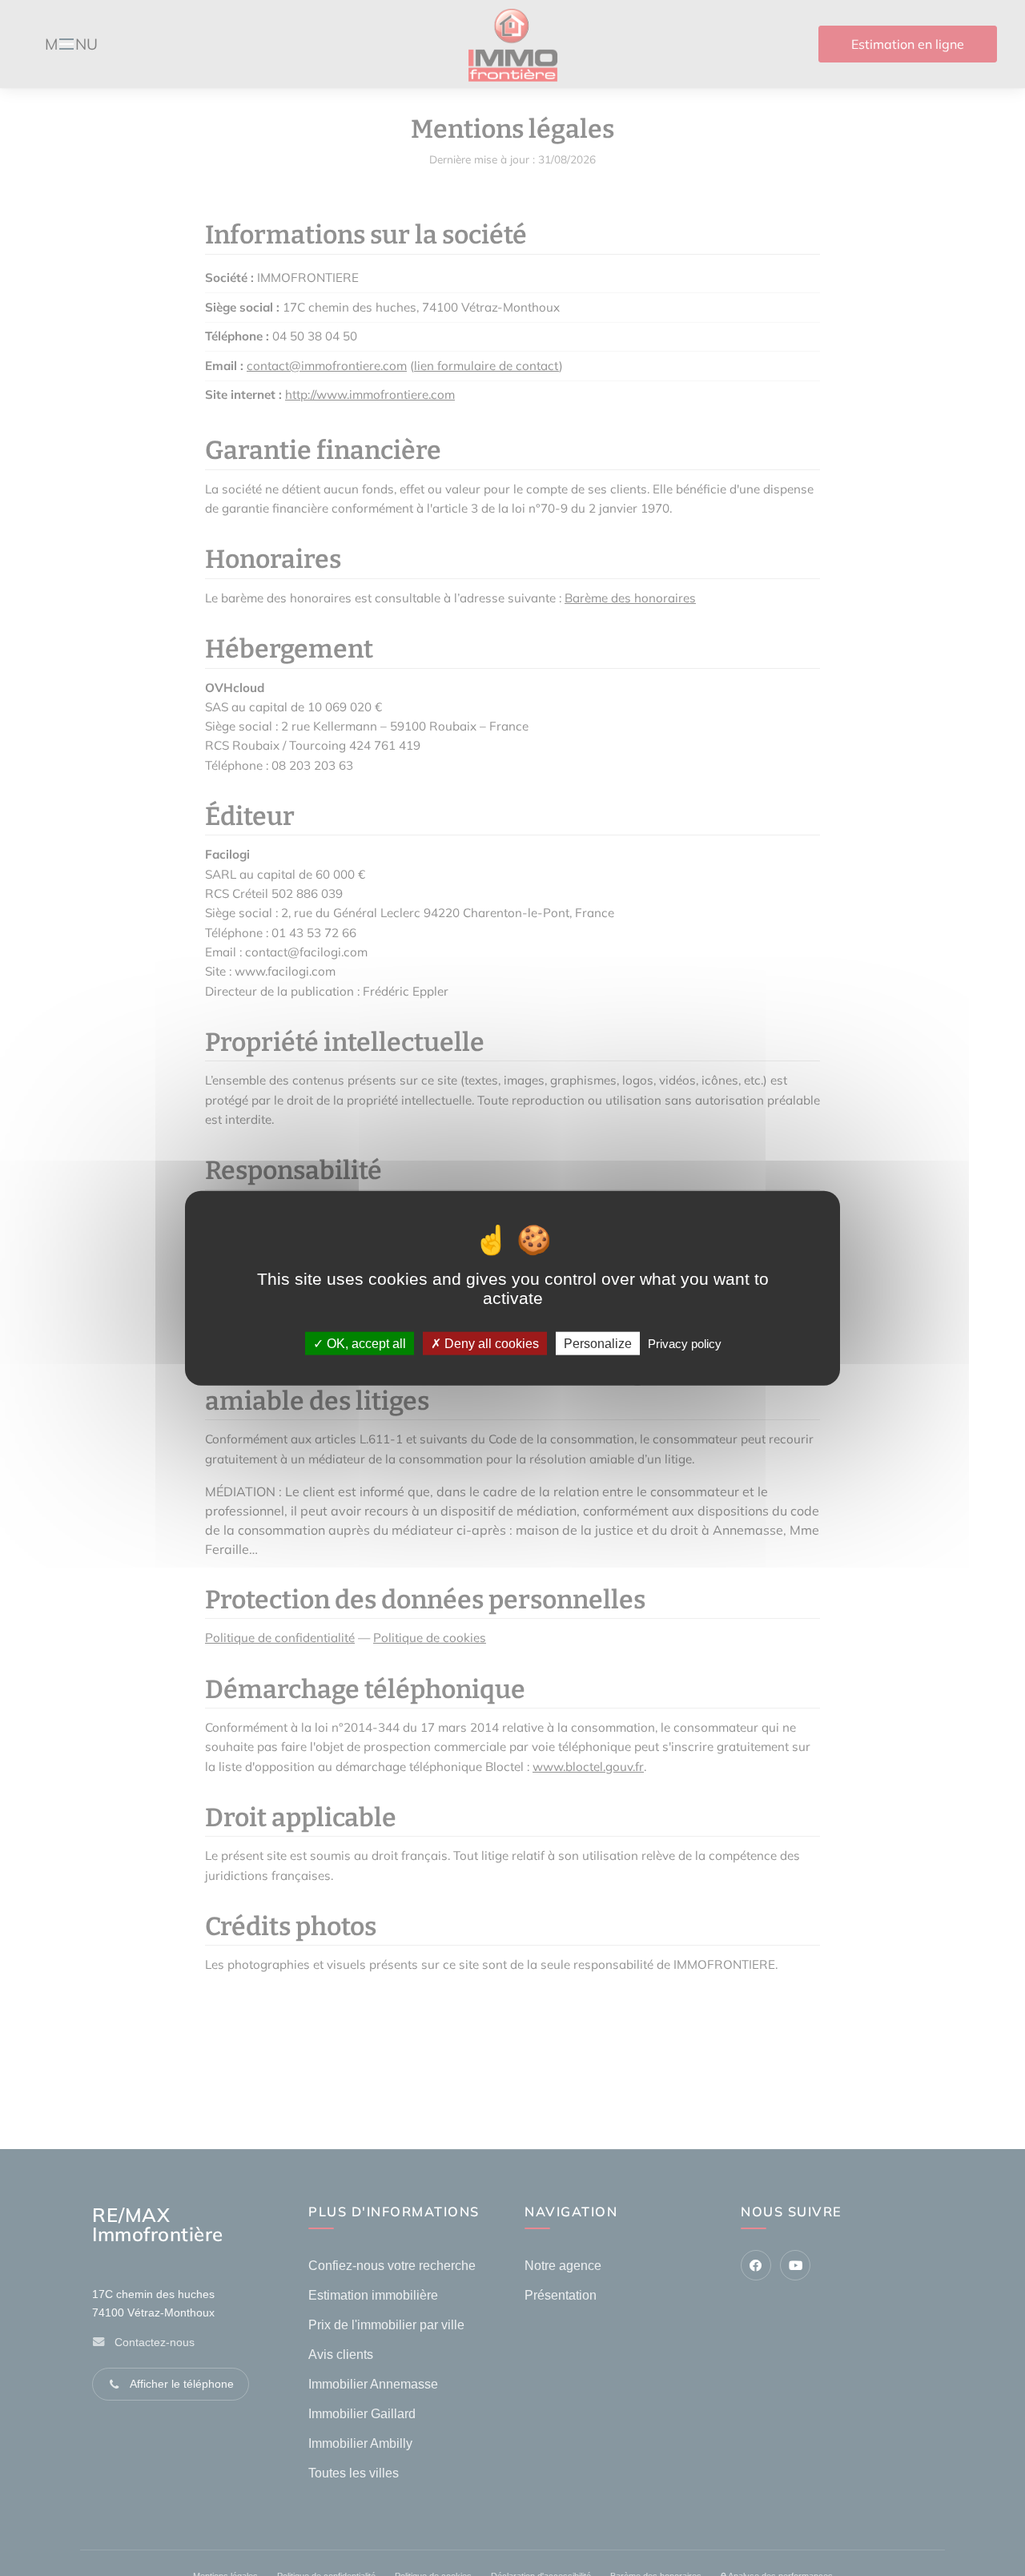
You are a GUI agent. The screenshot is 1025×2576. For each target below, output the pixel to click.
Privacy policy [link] (685, 1343)
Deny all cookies (490, 1343)
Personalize (598, 1343)
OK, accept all (365, 1343)
